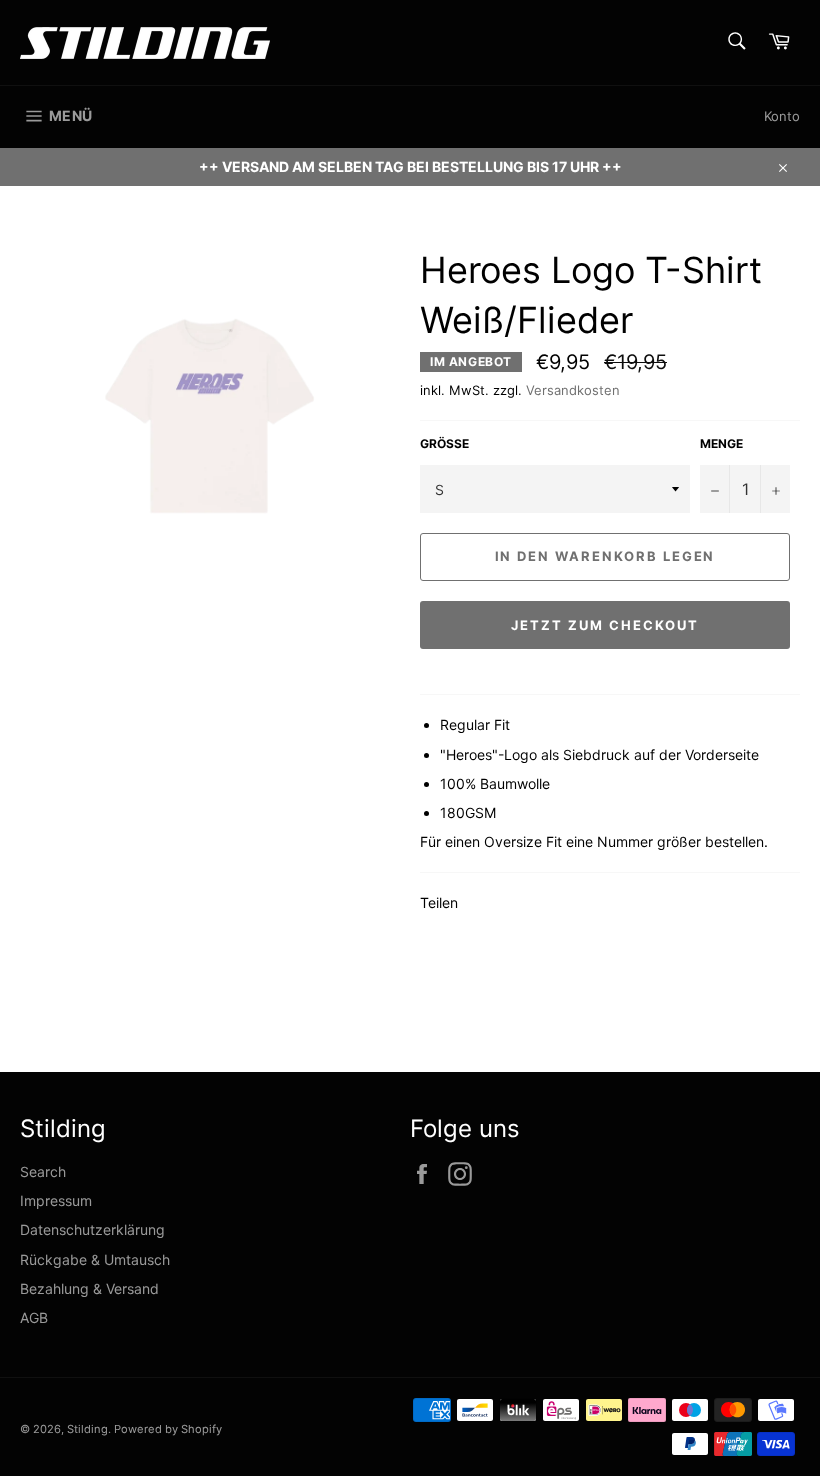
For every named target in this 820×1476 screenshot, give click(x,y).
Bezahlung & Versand (89, 1288)
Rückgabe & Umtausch (95, 1259)
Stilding (87, 1429)
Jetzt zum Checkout (604, 625)
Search (43, 1171)
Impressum (56, 1200)
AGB (34, 1317)
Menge (721, 443)
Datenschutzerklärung (92, 1229)
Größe (444, 443)
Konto (782, 116)
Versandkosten (573, 390)
